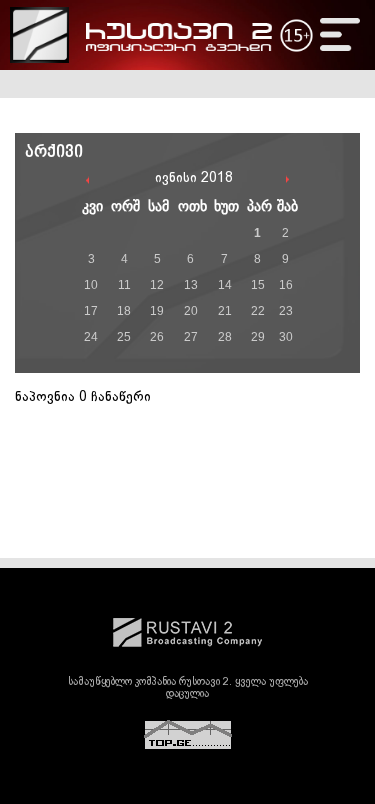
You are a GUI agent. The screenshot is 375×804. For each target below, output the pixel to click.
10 (91, 285)
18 (124, 311)
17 (91, 311)
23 (286, 311)
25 (124, 337)
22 (258, 311)
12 (157, 285)
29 (258, 337)
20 (191, 311)
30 (286, 337)
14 (225, 285)
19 (157, 311)
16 (286, 285)
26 (157, 337)
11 (124, 285)
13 (191, 285)
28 (225, 337)
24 (91, 337)
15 (258, 285)
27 (191, 337)
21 (225, 311)
